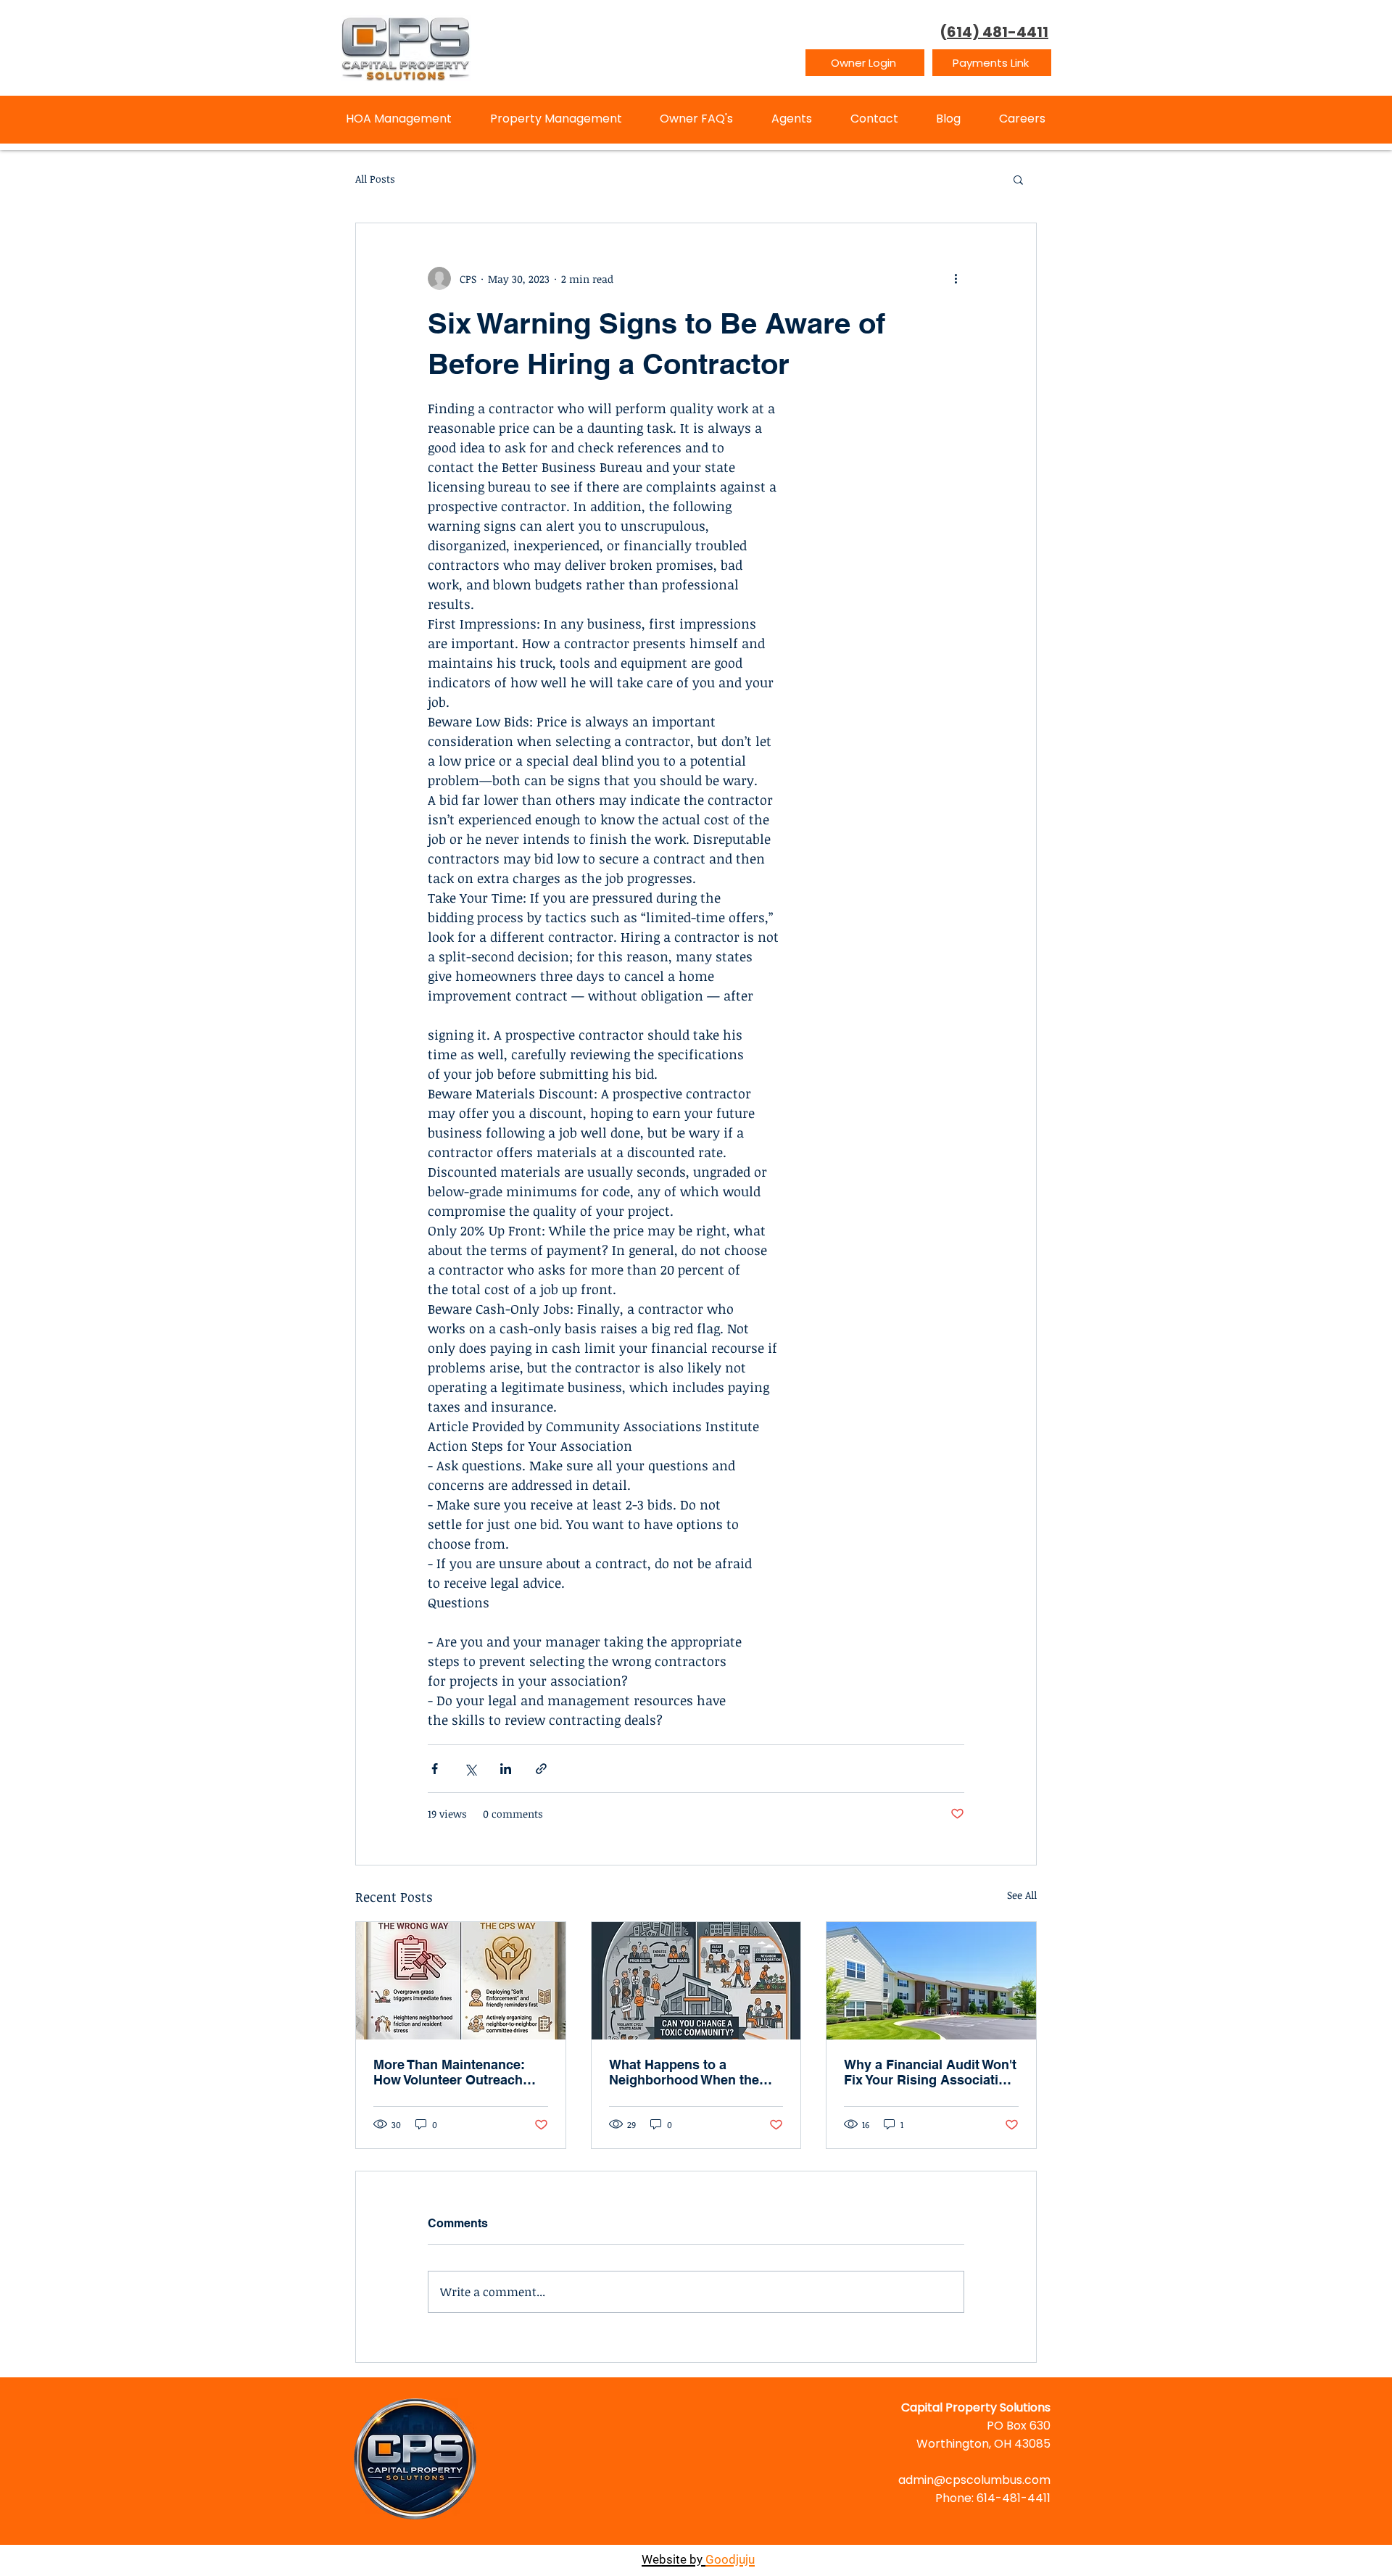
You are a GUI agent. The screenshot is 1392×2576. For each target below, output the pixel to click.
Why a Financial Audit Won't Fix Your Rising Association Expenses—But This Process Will (930, 2072)
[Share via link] (541, 1769)
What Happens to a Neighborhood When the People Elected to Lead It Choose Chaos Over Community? (686, 2072)
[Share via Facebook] (435, 1769)
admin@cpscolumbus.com (974, 2480)
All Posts (375, 179)
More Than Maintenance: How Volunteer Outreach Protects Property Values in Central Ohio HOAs (457, 2072)
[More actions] (956, 278)
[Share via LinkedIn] (506, 1769)
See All (1022, 1895)
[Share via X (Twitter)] (470, 1769)
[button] (1018, 179)
